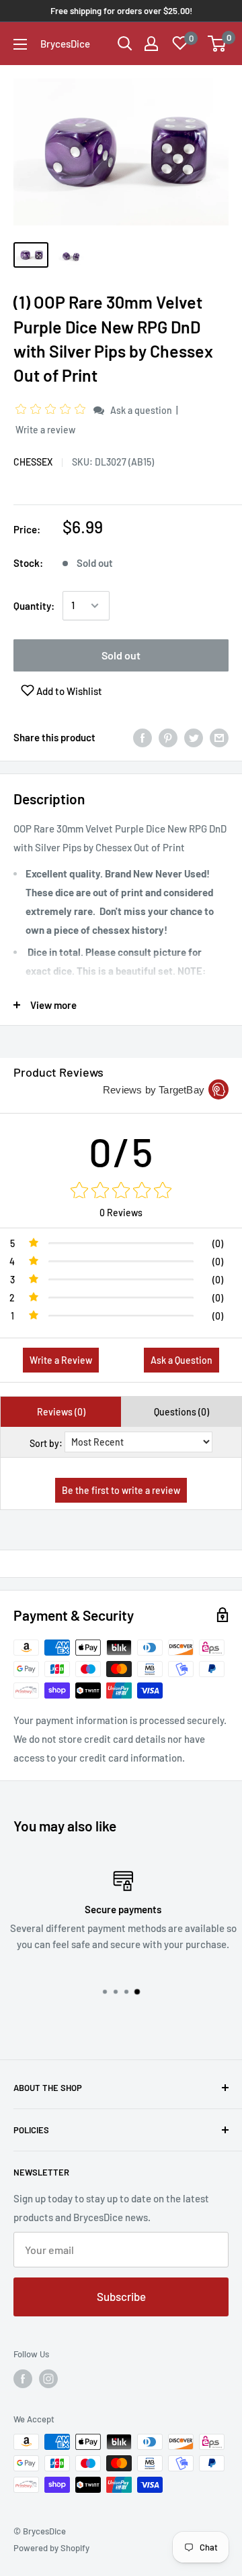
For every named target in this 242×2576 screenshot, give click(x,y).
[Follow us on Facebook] (23, 2379)
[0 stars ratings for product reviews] (121, 1191)
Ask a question (141, 410)
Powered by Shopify (51, 2548)
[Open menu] (20, 44)
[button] (52, 410)
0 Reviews (121, 1213)
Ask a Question (182, 1360)
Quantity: (34, 606)
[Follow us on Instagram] (48, 2379)
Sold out (121, 655)
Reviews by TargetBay (154, 1090)
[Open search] (125, 44)
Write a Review (61, 1360)
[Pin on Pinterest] (168, 737)
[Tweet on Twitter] (194, 737)
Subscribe (121, 2296)
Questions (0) (182, 1412)
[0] (217, 44)
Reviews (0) (61, 1412)
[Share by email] (219, 737)
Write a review (45, 430)
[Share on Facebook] (143, 737)
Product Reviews (58, 1072)
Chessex (33, 462)
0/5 (121, 1151)
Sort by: (46, 1443)
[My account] (151, 44)
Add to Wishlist (68, 691)
